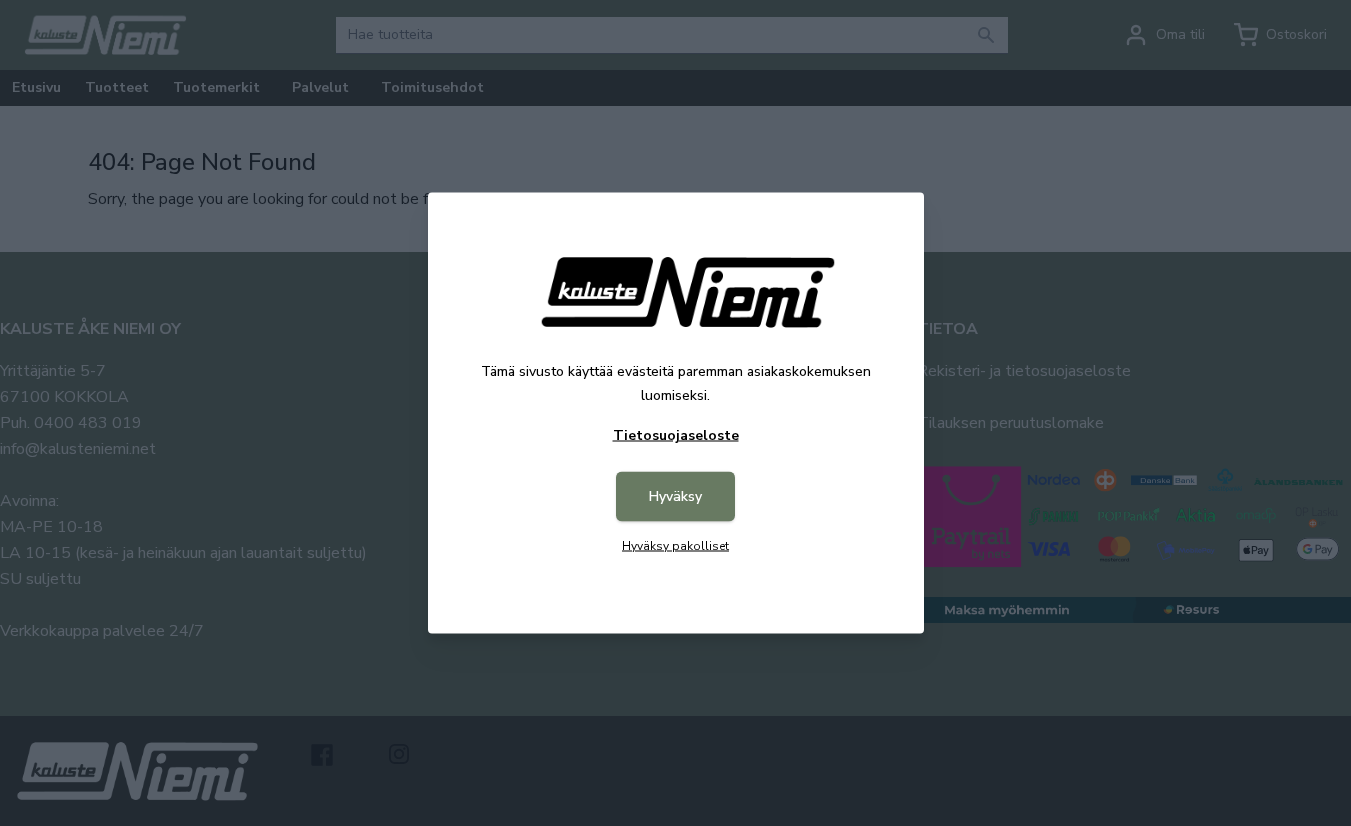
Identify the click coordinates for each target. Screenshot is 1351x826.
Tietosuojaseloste (676, 435)
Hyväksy (675, 496)
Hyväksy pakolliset (675, 546)
